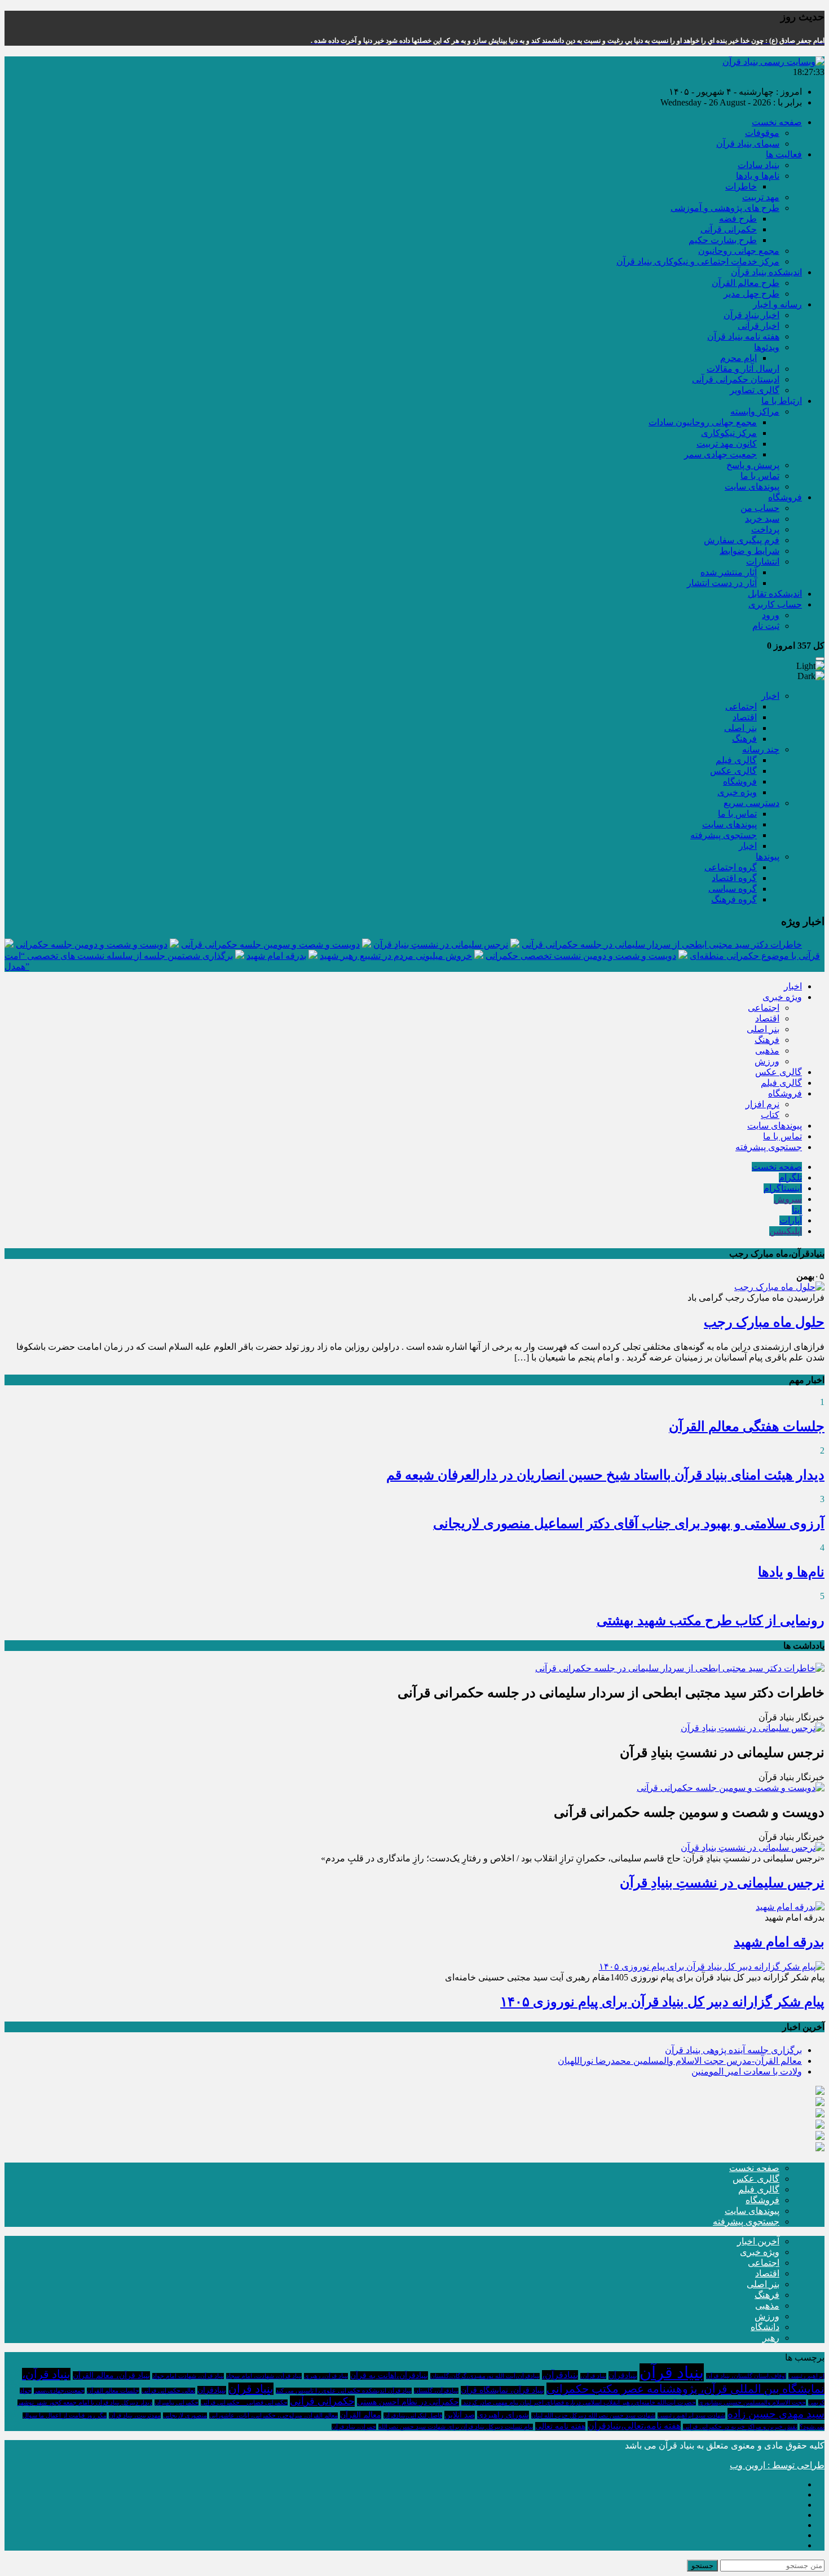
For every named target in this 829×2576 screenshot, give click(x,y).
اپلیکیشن (786, 1231)
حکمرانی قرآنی (729, 229)
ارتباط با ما (782, 401)
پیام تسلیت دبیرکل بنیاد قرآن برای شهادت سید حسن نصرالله (456, 2427)
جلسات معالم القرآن (113, 2391)
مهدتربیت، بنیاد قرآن (135, 2416)
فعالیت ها (784, 154)
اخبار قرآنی (759, 326)
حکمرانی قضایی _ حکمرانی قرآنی (244, 2403)
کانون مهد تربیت (727, 444)
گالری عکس (733, 771)
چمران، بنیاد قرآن (354, 2427)
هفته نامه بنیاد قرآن (743, 336)
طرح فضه (738, 219)
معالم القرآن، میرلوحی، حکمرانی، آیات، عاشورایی (274, 2416)
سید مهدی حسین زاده (776, 2414)
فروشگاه (785, 497)
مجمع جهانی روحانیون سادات (703, 422)
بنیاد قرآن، (593, 2376)
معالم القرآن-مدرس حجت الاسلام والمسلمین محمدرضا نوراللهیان (680, 2061)
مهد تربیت (761, 197)
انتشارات (763, 562)
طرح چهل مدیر (751, 294)
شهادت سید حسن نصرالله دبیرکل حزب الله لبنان (593, 2416)
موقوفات (762, 133)
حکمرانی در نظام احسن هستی (408, 2402)
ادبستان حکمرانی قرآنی (736, 379)
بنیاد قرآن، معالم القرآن (111, 2375)
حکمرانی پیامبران (177, 2403)
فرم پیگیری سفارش (742, 540)
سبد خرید (762, 519)
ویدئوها (767, 347)
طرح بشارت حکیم (723, 240)
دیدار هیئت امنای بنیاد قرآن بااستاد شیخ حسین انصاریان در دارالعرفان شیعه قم (605, 1475)
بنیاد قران (251, 2389)
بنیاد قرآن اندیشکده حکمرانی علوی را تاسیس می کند (344, 2391)
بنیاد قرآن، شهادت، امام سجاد (264, 2376)
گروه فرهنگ (734, 899)
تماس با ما (760, 476)
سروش (788, 1199)
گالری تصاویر (755, 390)
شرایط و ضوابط (749, 551)
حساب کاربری (775, 604)
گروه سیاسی (733, 889)
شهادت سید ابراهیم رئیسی (691, 2416)
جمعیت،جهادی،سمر (59, 2391)
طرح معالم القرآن (746, 283)
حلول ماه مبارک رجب (764, 1322)
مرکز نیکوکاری (729, 433)
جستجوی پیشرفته (724, 835)
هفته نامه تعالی (560, 2426)
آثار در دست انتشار (722, 583)
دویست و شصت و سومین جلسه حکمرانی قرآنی (270, 944)
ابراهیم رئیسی (806, 2376)
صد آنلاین (460, 2415)
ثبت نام (766, 626)
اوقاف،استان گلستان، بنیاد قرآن (746, 2376)
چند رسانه (761, 749)
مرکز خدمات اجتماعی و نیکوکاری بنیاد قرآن (698, 261)
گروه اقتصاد (734, 878)
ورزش (767, 1061)
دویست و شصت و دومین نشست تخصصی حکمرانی (581, 956)
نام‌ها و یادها (758, 176)
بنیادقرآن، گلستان (436, 2391)
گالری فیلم (736, 760)
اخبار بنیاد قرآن (751, 315)
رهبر (771, 2338)
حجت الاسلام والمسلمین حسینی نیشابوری (752, 2403)
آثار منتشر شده (729, 572)
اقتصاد (745, 717)
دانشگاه (765, 2327)
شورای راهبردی (503, 2415)
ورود (771, 615)
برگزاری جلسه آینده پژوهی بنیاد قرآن (733, 2050)
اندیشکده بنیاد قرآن (766, 272)
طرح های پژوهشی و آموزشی (725, 208)
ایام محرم (738, 358)
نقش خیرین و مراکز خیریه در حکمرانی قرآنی (740, 2427)
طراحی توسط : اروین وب (777, 2465)
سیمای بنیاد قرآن (748, 144)
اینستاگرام (783, 1188)
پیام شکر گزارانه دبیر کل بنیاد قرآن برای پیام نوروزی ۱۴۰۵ (662, 2002)
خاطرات (741, 186)
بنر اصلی (740, 728)
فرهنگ (744, 739)
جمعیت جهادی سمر (720, 454)
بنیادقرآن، (560, 2375)
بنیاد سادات (759, 165)
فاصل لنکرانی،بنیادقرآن (413, 2416)
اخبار (770, 696)
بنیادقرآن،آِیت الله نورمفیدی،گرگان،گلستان (485, 2376)
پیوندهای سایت (752, 486)
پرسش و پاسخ (753, 465)
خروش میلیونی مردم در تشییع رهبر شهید (396, 956)
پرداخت (765, 529)
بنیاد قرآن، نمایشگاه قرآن (502, 2390)
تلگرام (790, 1177)
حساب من (760, 508)
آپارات (791, 1220)
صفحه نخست (777, 122)
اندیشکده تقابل (775, 594)
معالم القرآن (361, 2415)
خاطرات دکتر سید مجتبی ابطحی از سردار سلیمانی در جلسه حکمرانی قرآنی (662, 944)
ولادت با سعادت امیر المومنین (747, 2071)
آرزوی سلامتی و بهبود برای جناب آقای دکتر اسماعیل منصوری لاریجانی (629, 1523)
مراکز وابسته (755, 411)
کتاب (770, 1115)
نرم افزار (762, 1104)
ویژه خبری (737, 792)
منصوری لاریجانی (185, 2416)
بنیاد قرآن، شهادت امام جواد (188, 2376)
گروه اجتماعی (731, 867)
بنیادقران (212, 2390)
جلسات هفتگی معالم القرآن (747, 1426)
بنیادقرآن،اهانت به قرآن (389, 2375)
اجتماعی (741, 706)
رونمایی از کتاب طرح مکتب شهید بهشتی (711, 1621)
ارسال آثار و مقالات (743, 369)
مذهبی (767, 1051)
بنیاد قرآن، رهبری (326, 2376)
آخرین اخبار (758, 2241)
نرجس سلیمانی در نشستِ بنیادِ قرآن (441, 944)
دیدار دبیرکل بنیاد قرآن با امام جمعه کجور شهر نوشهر (85, 2403)
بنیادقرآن (623, 2375)
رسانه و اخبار (777, 304)
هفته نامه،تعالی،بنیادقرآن (634, 2426)
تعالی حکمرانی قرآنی (168, 2391)
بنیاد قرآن (672, 2372)
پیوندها (768, 857)
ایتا (797, 1210)
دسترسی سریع (751, 803)
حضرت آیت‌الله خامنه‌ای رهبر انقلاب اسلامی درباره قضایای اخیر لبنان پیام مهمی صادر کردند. (579, 2403)
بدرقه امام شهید (276, 956)
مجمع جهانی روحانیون (739, 251)
